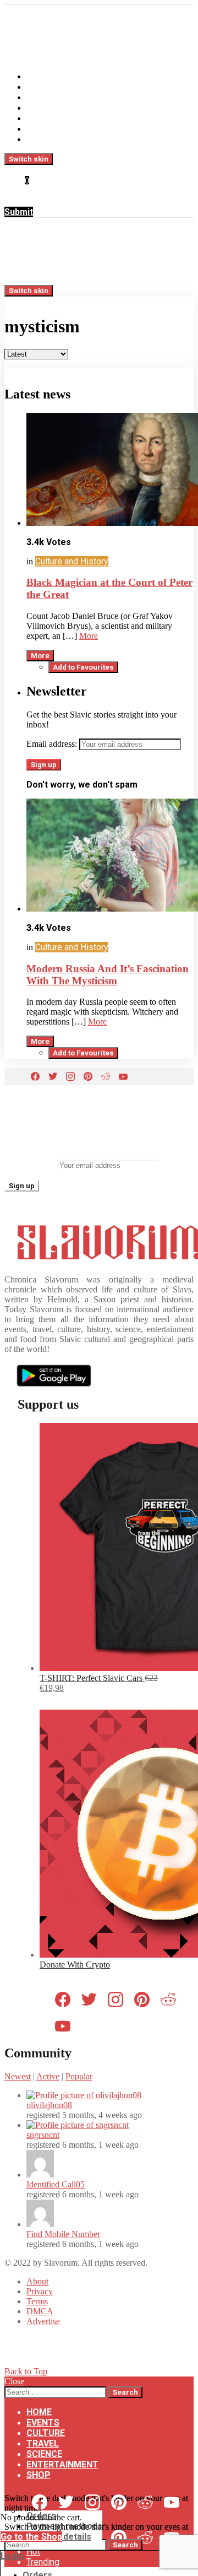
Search (125, 2392)
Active (48, 2076)
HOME (39, 76)
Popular (79, 2076)
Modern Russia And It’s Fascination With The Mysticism (108, 975)
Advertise (43, 2321)
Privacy (40, 2291)
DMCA (40, 2311)
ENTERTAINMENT (62, 129)
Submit (19, 212)
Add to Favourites (83, 667)
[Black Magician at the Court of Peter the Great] (110, 470)
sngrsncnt (43, 2135)
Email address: (52, 744)
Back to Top (26, 2371)
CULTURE (46, 97)
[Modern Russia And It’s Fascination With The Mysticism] (110, 856)
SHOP (38, 139)
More (89, 636)
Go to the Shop (31, 2537)
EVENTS (43, 87)
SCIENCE (44, 118)
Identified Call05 (56, 2184)
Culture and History (72, 561)
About (37, 2281)
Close (14, 2381)
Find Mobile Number (63, 2234)
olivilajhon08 (49, 2105)
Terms (37, 2301)
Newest (18, 2076)
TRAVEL (43, 108)
